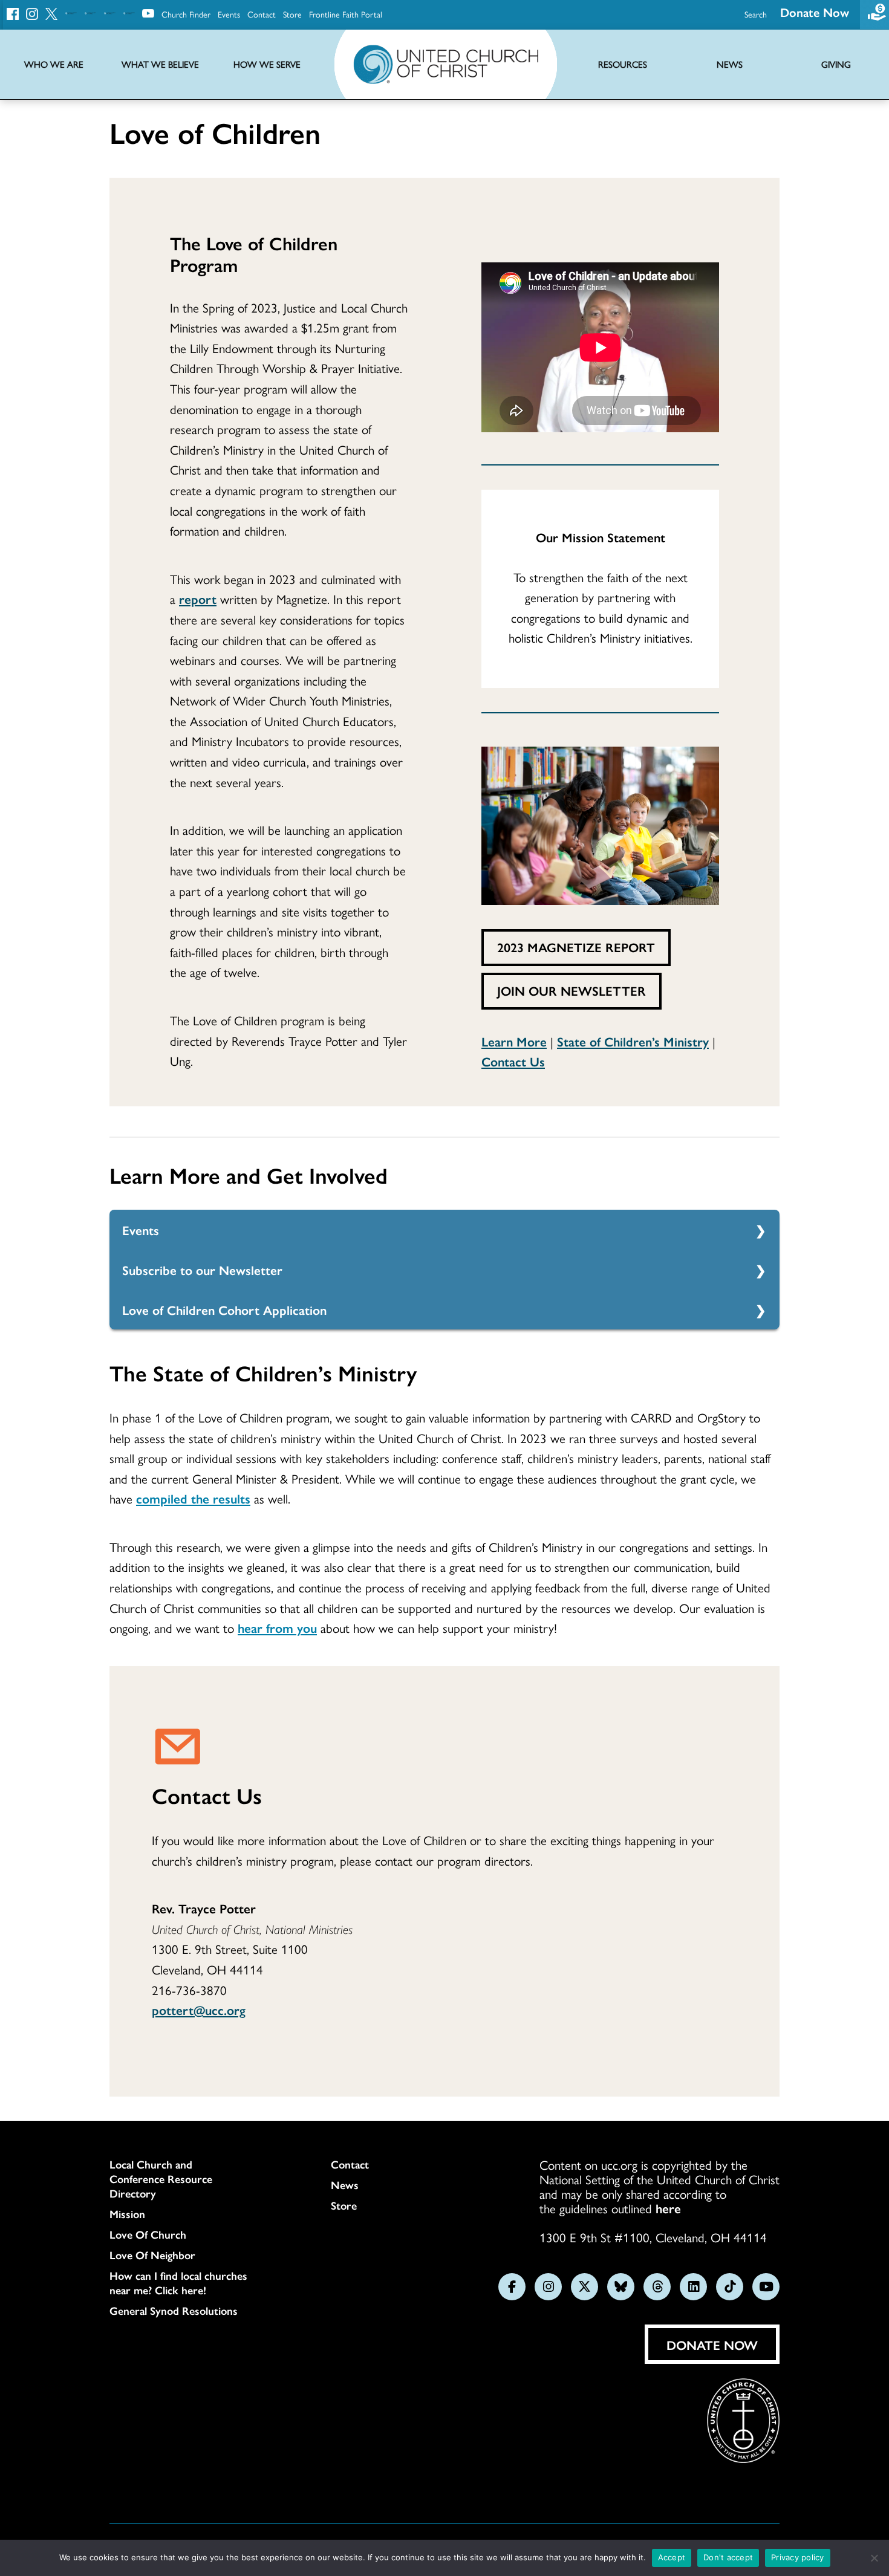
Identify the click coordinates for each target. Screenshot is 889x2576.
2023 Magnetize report (576, 947)
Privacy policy (798, 2557)
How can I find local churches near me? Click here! (178, 2283)
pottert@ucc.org (199, 2010)
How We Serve (267, 64)
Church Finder (186, 14)
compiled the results (193, 1498)
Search (756, 14)
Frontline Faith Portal (346, 14)
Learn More (514, 1041)
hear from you (277, 1627)
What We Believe (160, 64)
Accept (672, 2557)
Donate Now (815, 12)
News (345, 2185)
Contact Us (513, 1061)
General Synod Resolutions (174, 2311)
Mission (127, 2214)
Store (292, 14)
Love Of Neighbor (152, 2255)
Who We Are (54, 64)
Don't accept (728, 2557)
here (668, 2208)
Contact (262, 14)
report (198, 599)
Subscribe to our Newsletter (202, 1270)
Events (229, 14)
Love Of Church (148, 2234)
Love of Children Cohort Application (224, 1309)
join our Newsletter (571, 990)
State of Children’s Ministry (633, 1041)
